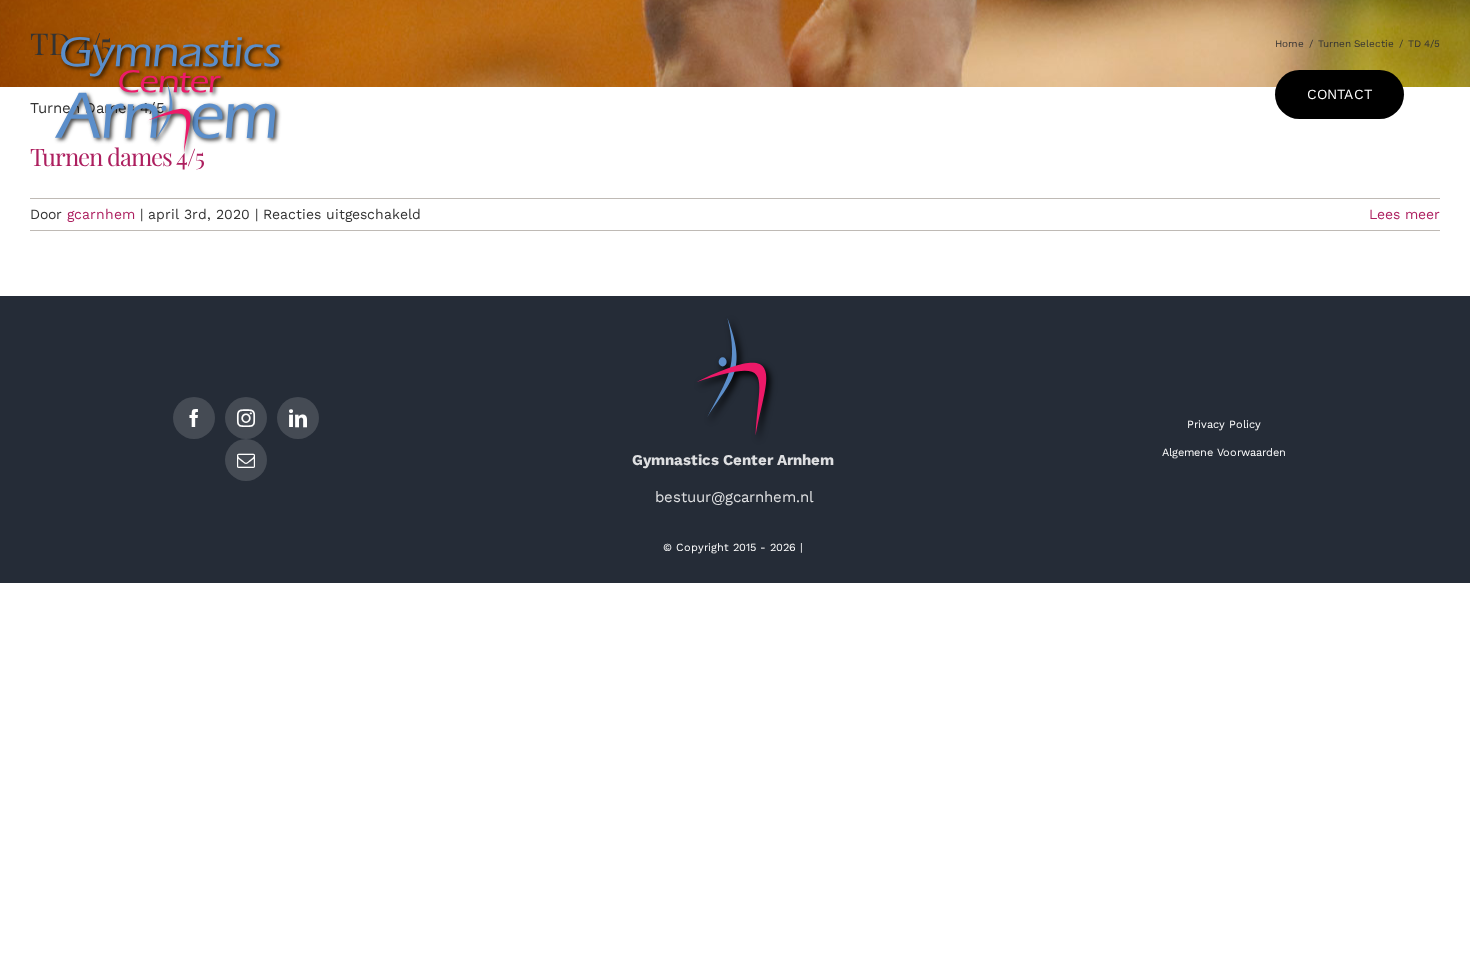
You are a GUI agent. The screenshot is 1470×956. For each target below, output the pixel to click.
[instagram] (246, 418)
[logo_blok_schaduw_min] (170, 33)
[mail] (246, 460)
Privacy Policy (1224, 424)
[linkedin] (298, 418)
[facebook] (194, 418)
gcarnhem (101, 214)
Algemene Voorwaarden (1224, 452)
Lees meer (1404, 214)
